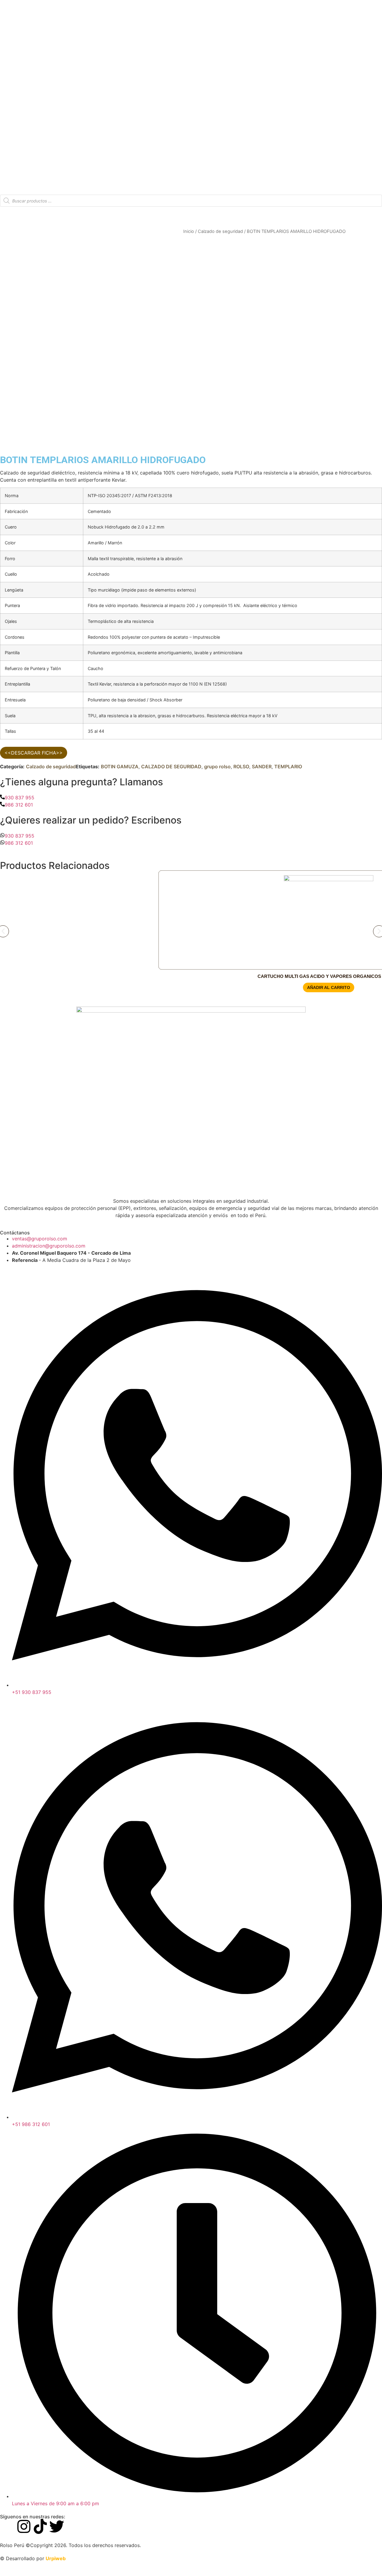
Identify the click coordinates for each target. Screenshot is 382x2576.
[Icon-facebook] (7, 2526)
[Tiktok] (40, 2526)
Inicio (189, 231)
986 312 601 (19, 805)
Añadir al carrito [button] (329, 987)
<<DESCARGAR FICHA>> (34, 753)
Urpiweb (56, 2558)
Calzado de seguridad (220, 231)
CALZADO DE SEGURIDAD (171, 766)
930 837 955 (20, 798)
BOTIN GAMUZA (120, 766)
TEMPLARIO (288, 766)
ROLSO (241, 766)
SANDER (262, 766)
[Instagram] (24, 2526)
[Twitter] (57, 2526)
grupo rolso (217, 766)
